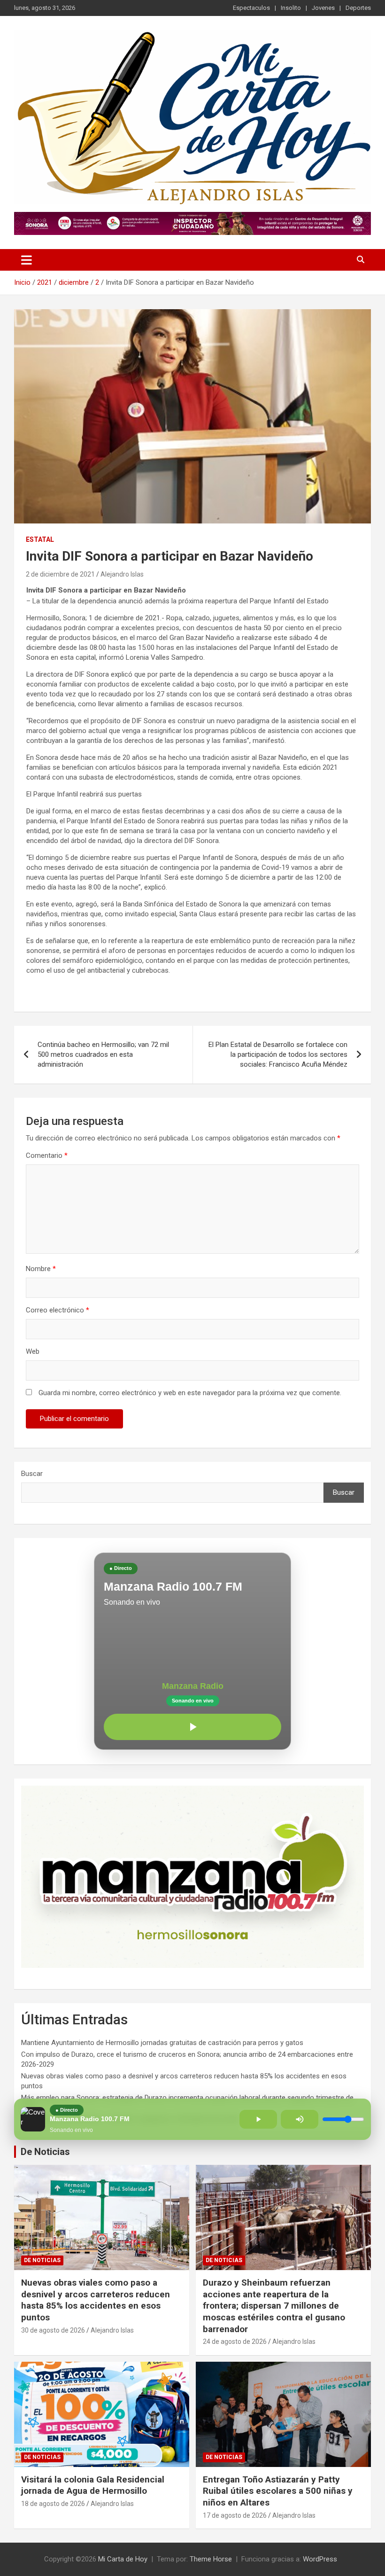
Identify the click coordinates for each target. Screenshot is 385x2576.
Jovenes (323, 8)
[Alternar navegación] (27, 260)
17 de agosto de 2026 (235, 2515)
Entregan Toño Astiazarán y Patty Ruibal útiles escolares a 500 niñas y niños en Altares (278, 2491)
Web (33, 1351)
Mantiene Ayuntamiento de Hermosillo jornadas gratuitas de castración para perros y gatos (162, 2043)
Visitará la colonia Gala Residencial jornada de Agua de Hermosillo (93, 2485)
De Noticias (45, 2152)
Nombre (41, 1269)
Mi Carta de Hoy (123, 2559)
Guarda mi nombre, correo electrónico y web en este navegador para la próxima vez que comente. (190, 1393)
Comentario (47, 1155)
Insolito (291, 8)
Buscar (32, 1474)
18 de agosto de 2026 (53, 2504)
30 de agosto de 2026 (53, 2330)
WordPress (320, 2559)
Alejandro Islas (122, 574)
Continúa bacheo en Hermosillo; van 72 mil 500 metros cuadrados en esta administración (103, 1054)
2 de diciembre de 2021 (60, 574)
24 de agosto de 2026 (235, 2342)
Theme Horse (211, 2559)
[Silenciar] (300, 2119)
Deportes (358, 8)
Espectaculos (251, 8)
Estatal (40, 539)
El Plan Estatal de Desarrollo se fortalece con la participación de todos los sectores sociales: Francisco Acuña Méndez (278, 1054)
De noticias (42, 2260)
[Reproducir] (192, 1727)
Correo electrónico (58, 1310)
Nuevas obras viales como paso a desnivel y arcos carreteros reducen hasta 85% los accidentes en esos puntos (96, 2300)
